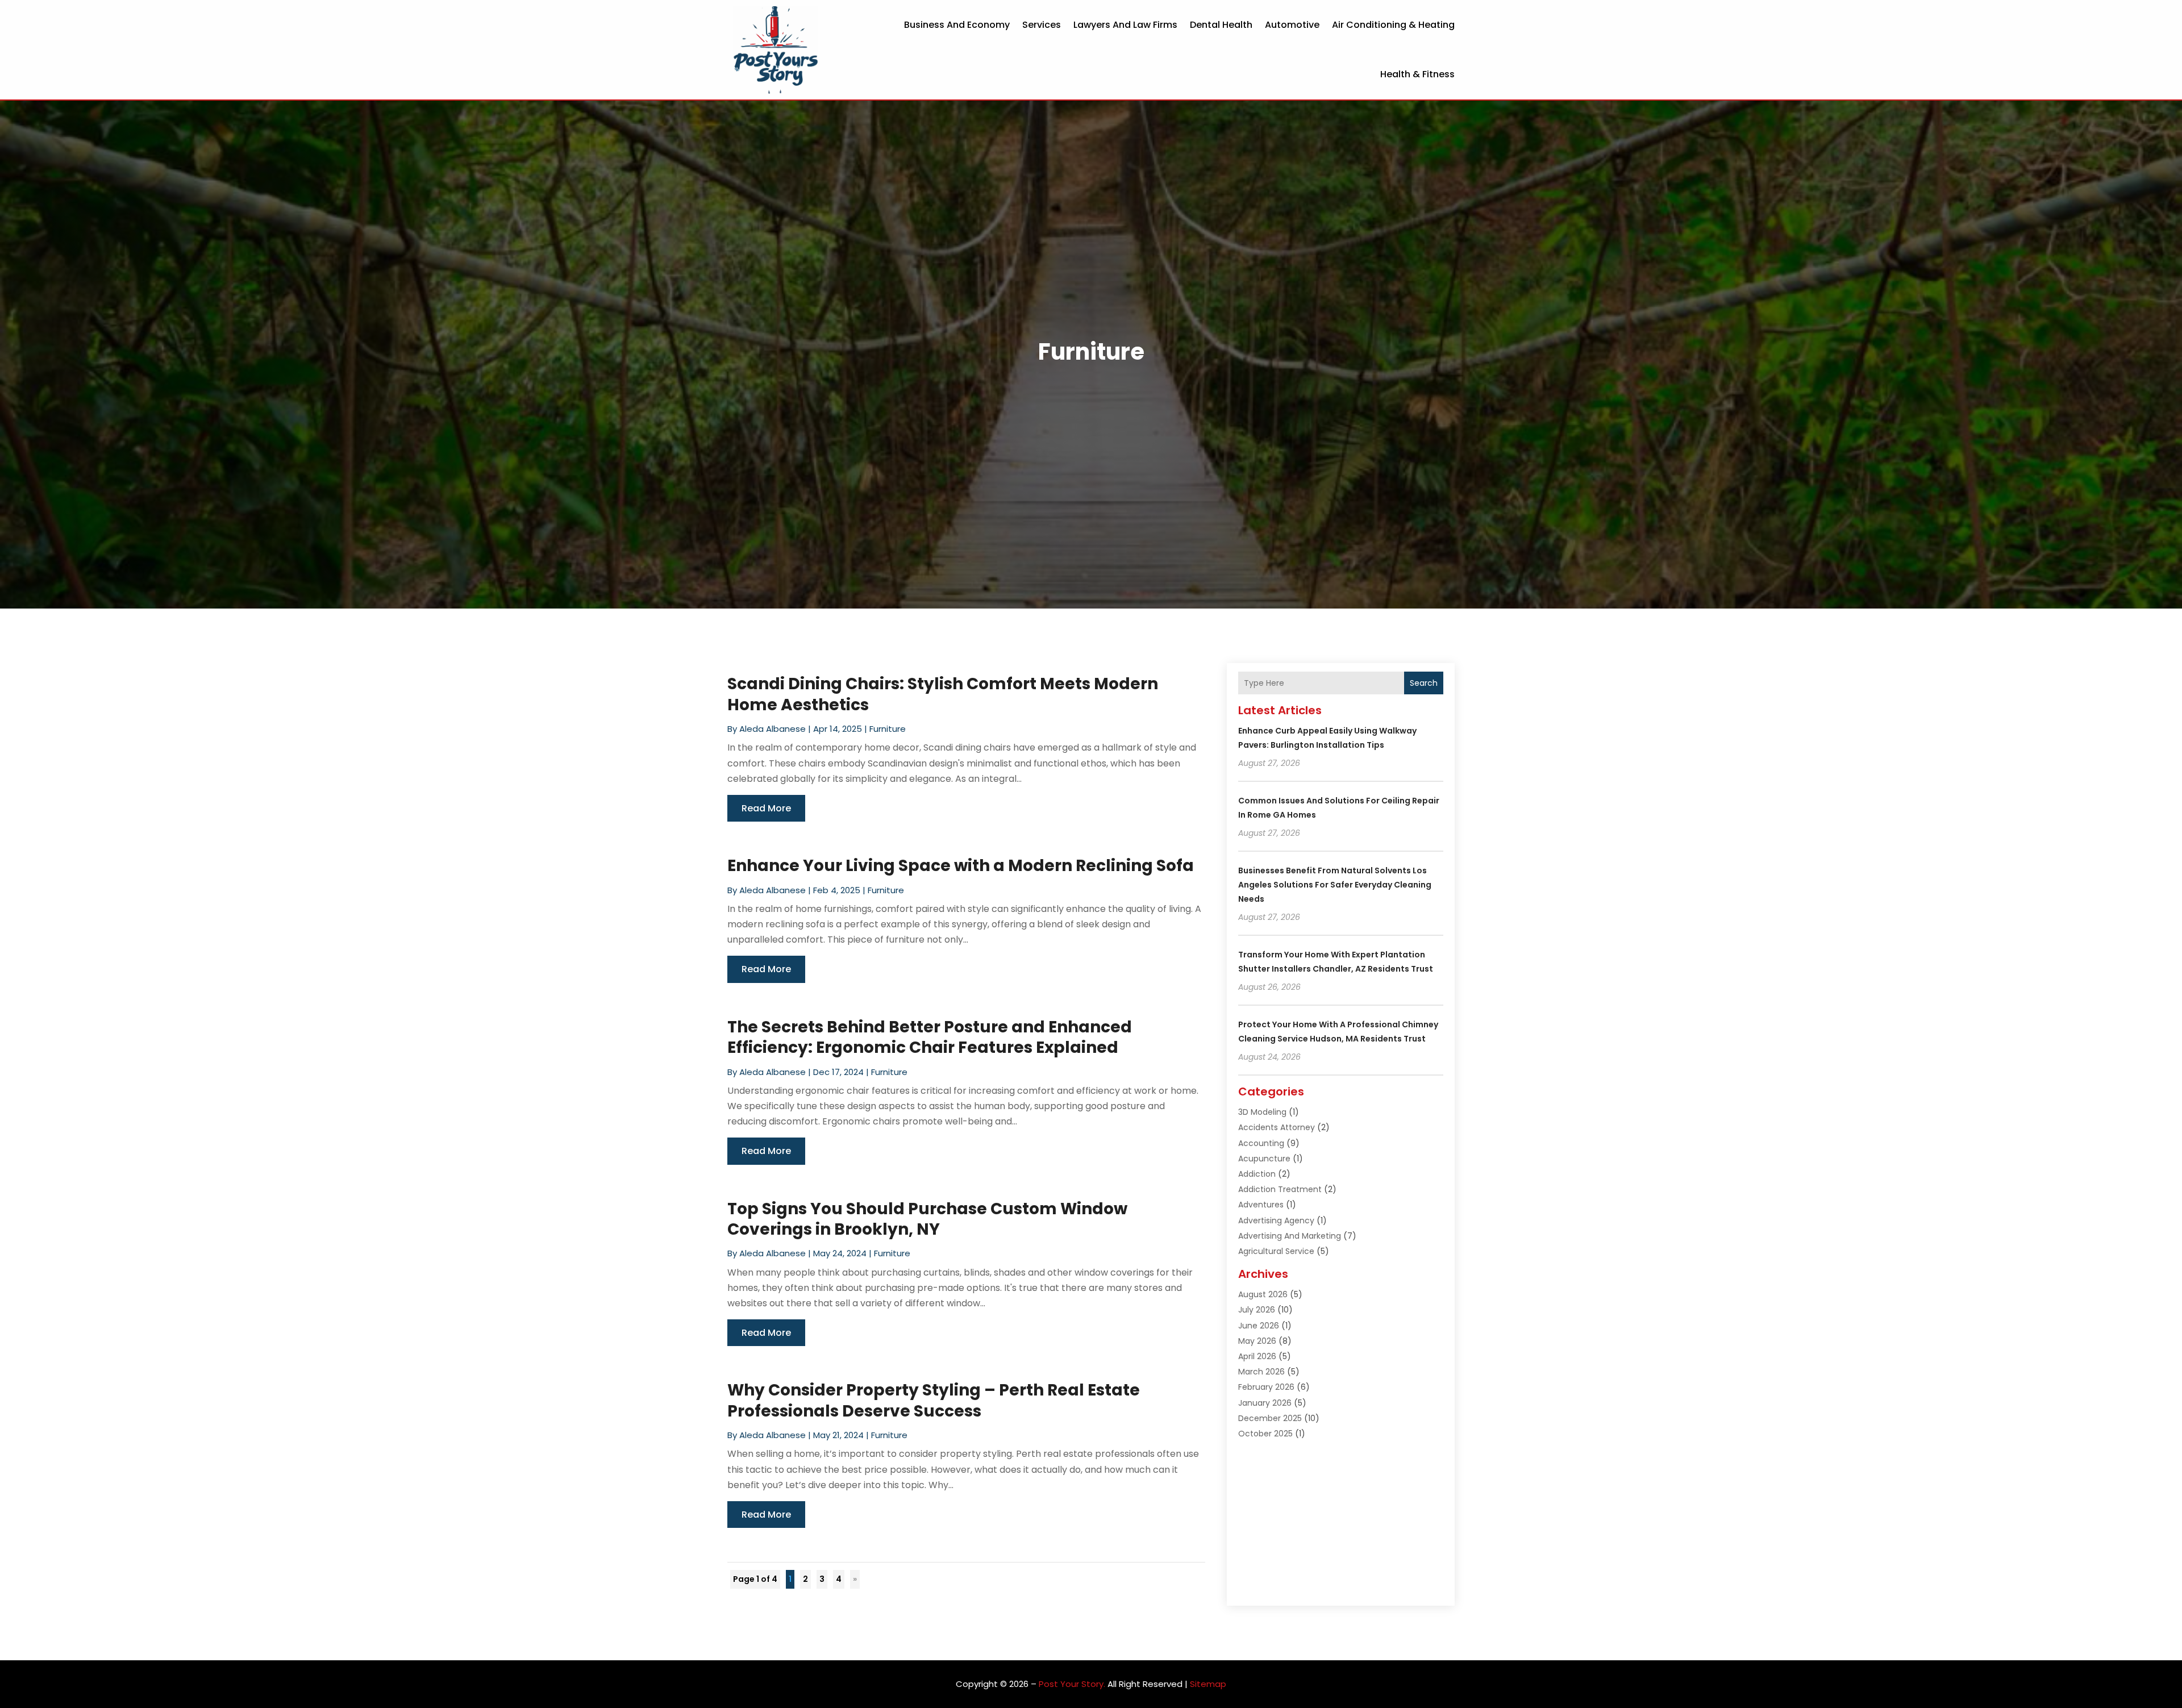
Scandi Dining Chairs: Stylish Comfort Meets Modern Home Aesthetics (943, 694)
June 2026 (1259, 1326)
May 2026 (1257, 1341)
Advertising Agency (1276, 1220)
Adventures (1261, 1205)
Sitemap (1208, 1684)
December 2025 (1270, 1418)
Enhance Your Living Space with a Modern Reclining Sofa (961, 866)
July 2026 (1257, 1310)
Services (1042, 25)
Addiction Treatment (1280, 1189)
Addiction (1257, 1174)
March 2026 (1261, 1372)
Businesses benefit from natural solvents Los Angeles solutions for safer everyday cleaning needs (1335, 885)
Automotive (1292, 25)
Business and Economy (957, 25)
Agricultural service (1276, 1251)
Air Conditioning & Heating (1393, 25)
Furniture (888, 729)
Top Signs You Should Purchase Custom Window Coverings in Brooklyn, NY (927, 1219)
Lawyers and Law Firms (1125, 25)
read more (766, 808)
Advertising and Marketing (1290, 1236)
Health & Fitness (1417, 74)
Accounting (1261, 1143)
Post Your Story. (1072, 1684)
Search (1424, 683)
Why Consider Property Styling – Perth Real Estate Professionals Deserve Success (934, 1400)
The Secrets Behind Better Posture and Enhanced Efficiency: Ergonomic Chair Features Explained (930, 1037)
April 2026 (1257, 1356)
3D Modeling (1262, 1112)
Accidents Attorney (1277, 1127)
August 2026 (1263, 1294)
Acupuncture (1264, 1159)
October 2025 (1265, 1434)
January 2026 (1265, 1403)
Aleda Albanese (773, 729)
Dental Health (1221, 25)
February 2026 (1266, 1387)
